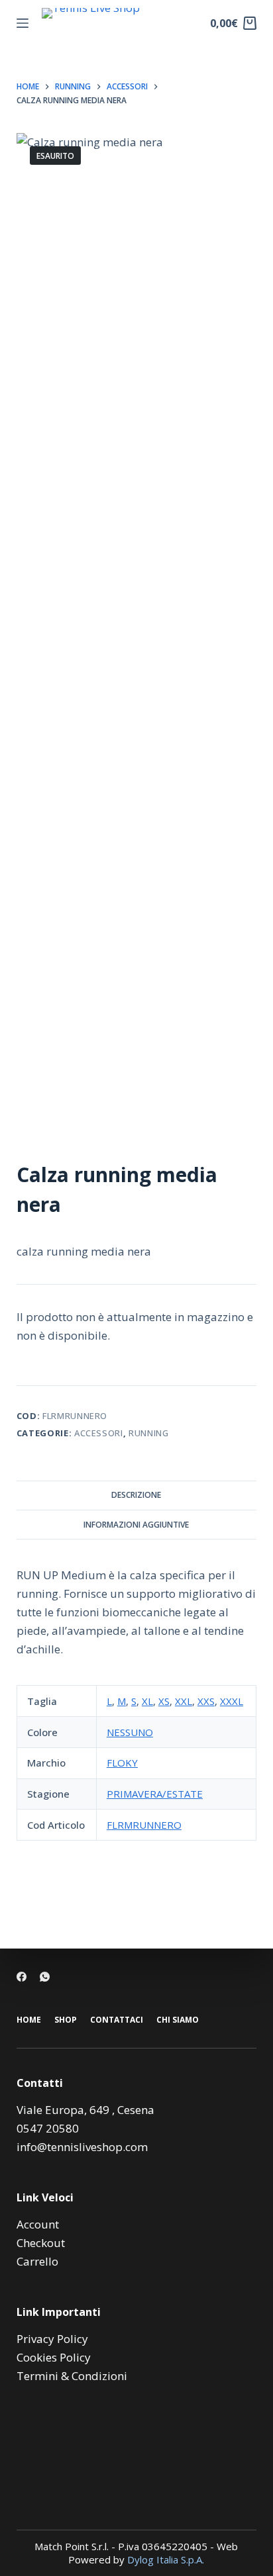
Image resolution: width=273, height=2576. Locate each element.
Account (38, 2224)
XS (164, 1701)
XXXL (232, 1701)
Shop (66, 2020)
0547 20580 (48, 2128)
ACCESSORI (99, 1433)
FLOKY (122, 1763)
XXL (184, 1701)
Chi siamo (178, 2020)
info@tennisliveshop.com (82, 2147)
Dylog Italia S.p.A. (166, 2559)
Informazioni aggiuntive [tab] (136, 1525)
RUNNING (149, 1433)
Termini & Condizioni (72, 2376)
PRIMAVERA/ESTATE (155, 1794)
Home (29, 2020)
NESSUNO (130, 1732)
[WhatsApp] (45, 1977)
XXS (206, 1701)
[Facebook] (22, 1977)
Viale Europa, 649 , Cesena (85, 2110)
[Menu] (23, 23)
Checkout (41, 2243)
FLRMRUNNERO (144, 1825)
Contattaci (117, 2020)
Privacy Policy (52, 2339)
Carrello (37, 2261)
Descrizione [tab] (136, 1495)
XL (147, 1701)
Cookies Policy (54, 2357)
